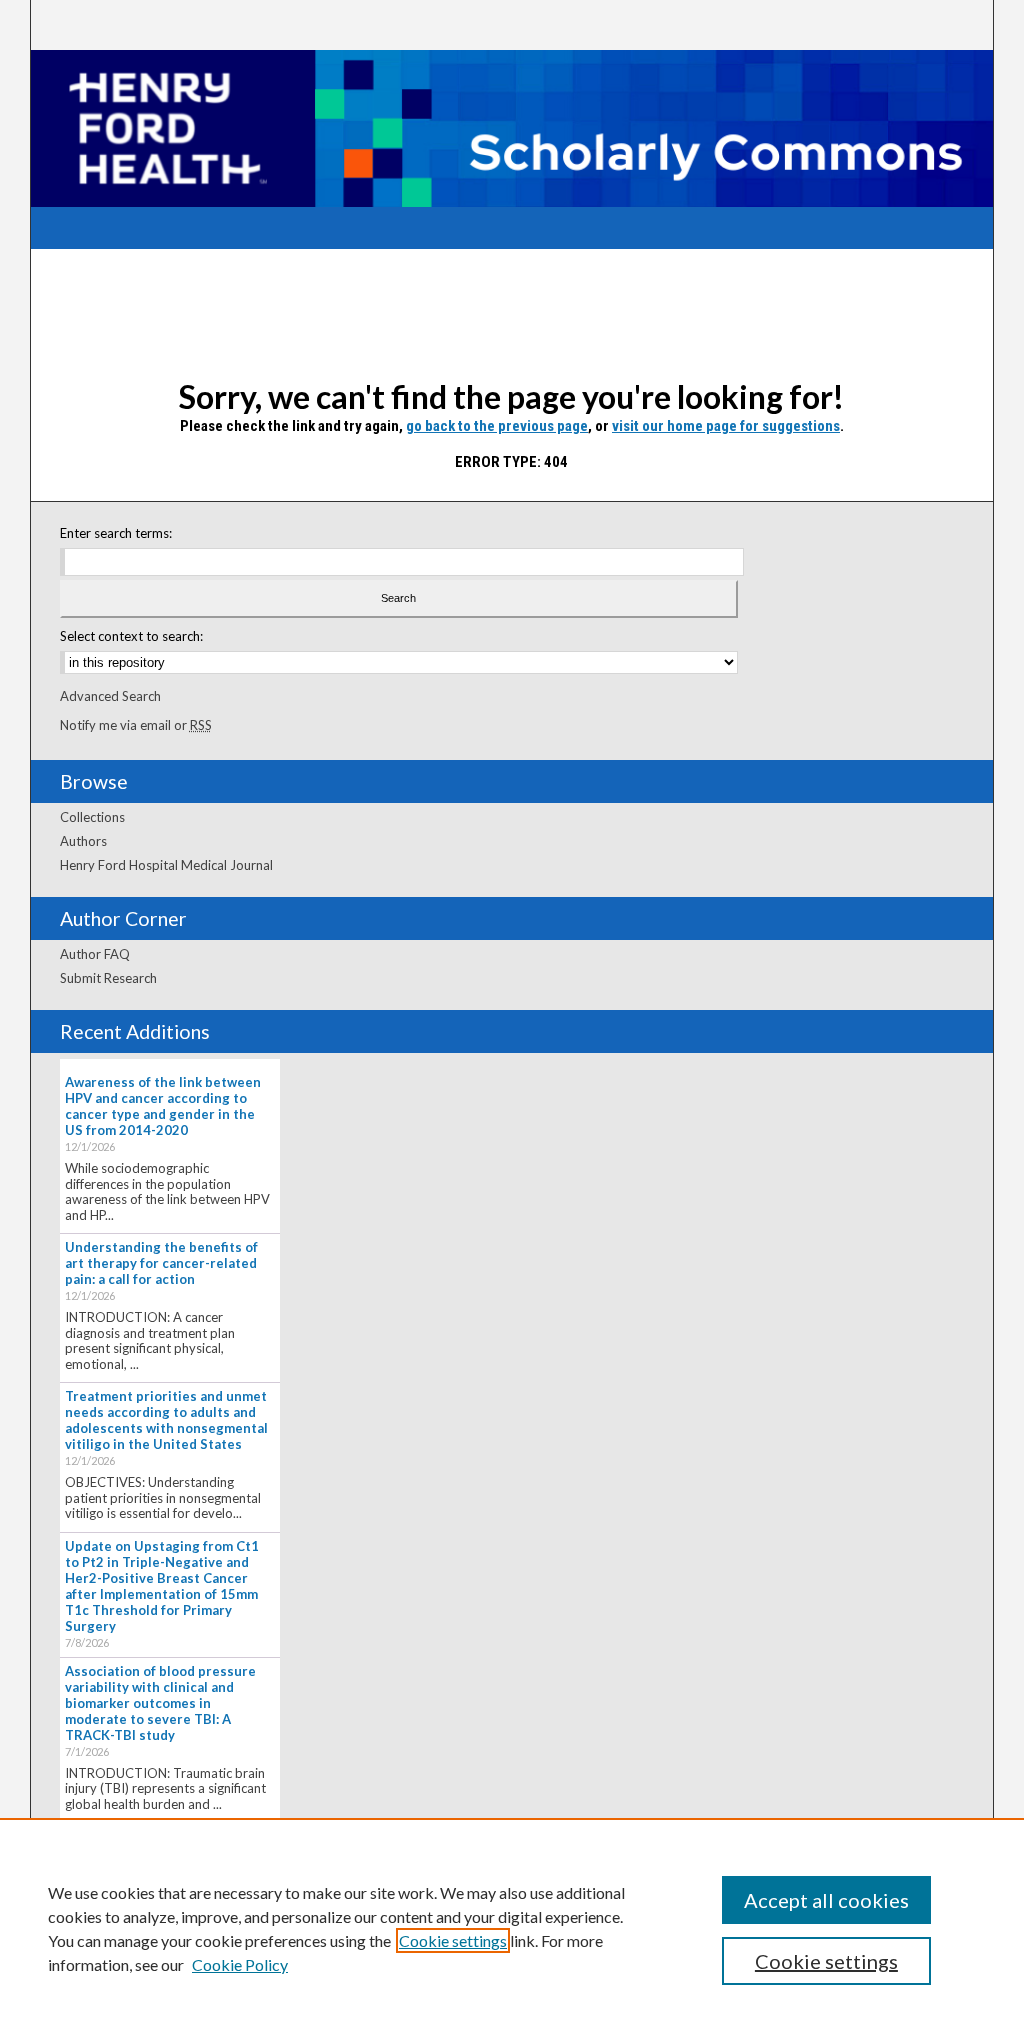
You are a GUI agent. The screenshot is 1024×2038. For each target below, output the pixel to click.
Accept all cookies (826, 1900)
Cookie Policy (240, 1964)
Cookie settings (453, 1940)
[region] (512, 1928)
